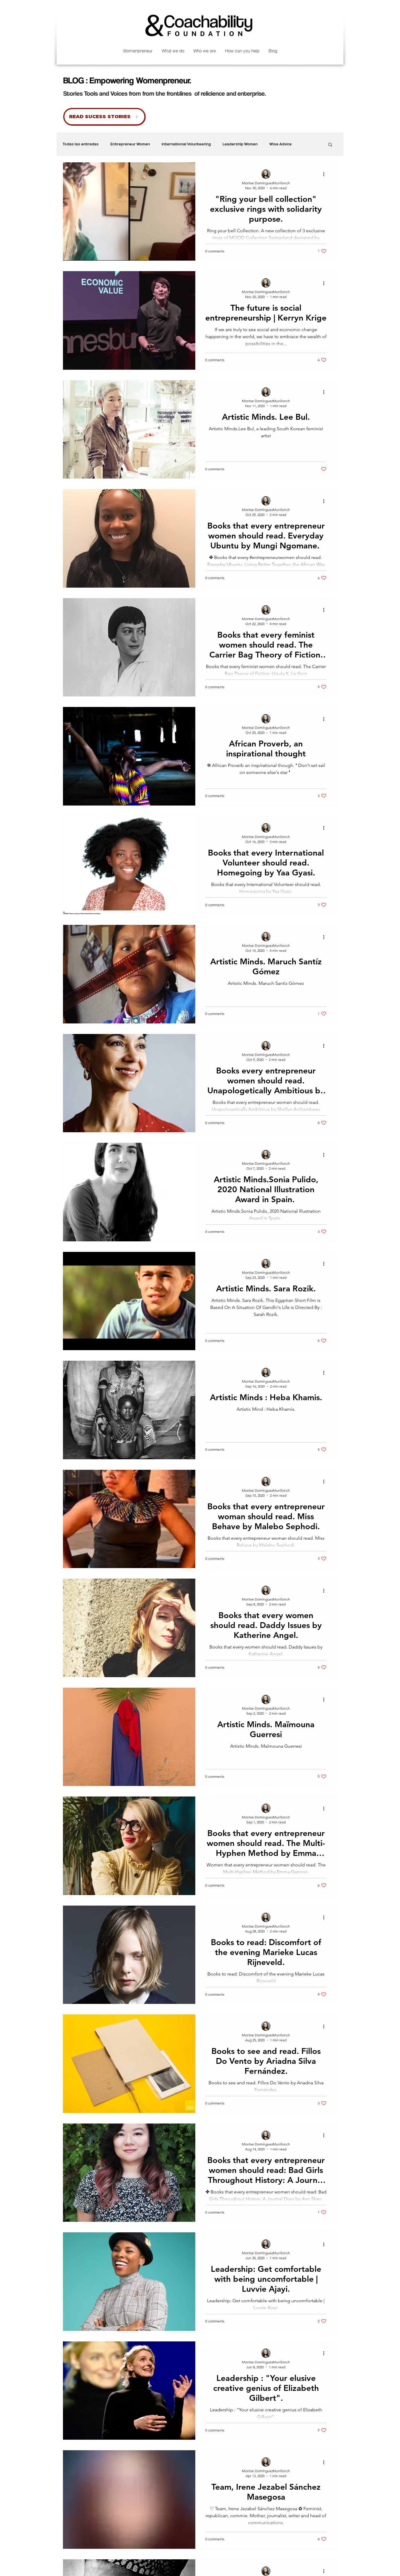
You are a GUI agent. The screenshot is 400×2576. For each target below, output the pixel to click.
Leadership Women (240, 144)
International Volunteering (186, 144)
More (308, 144)
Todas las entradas (81, 144)
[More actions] (326, 174)
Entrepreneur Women (130, 144)
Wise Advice (281, 144)
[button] (330, 145)
